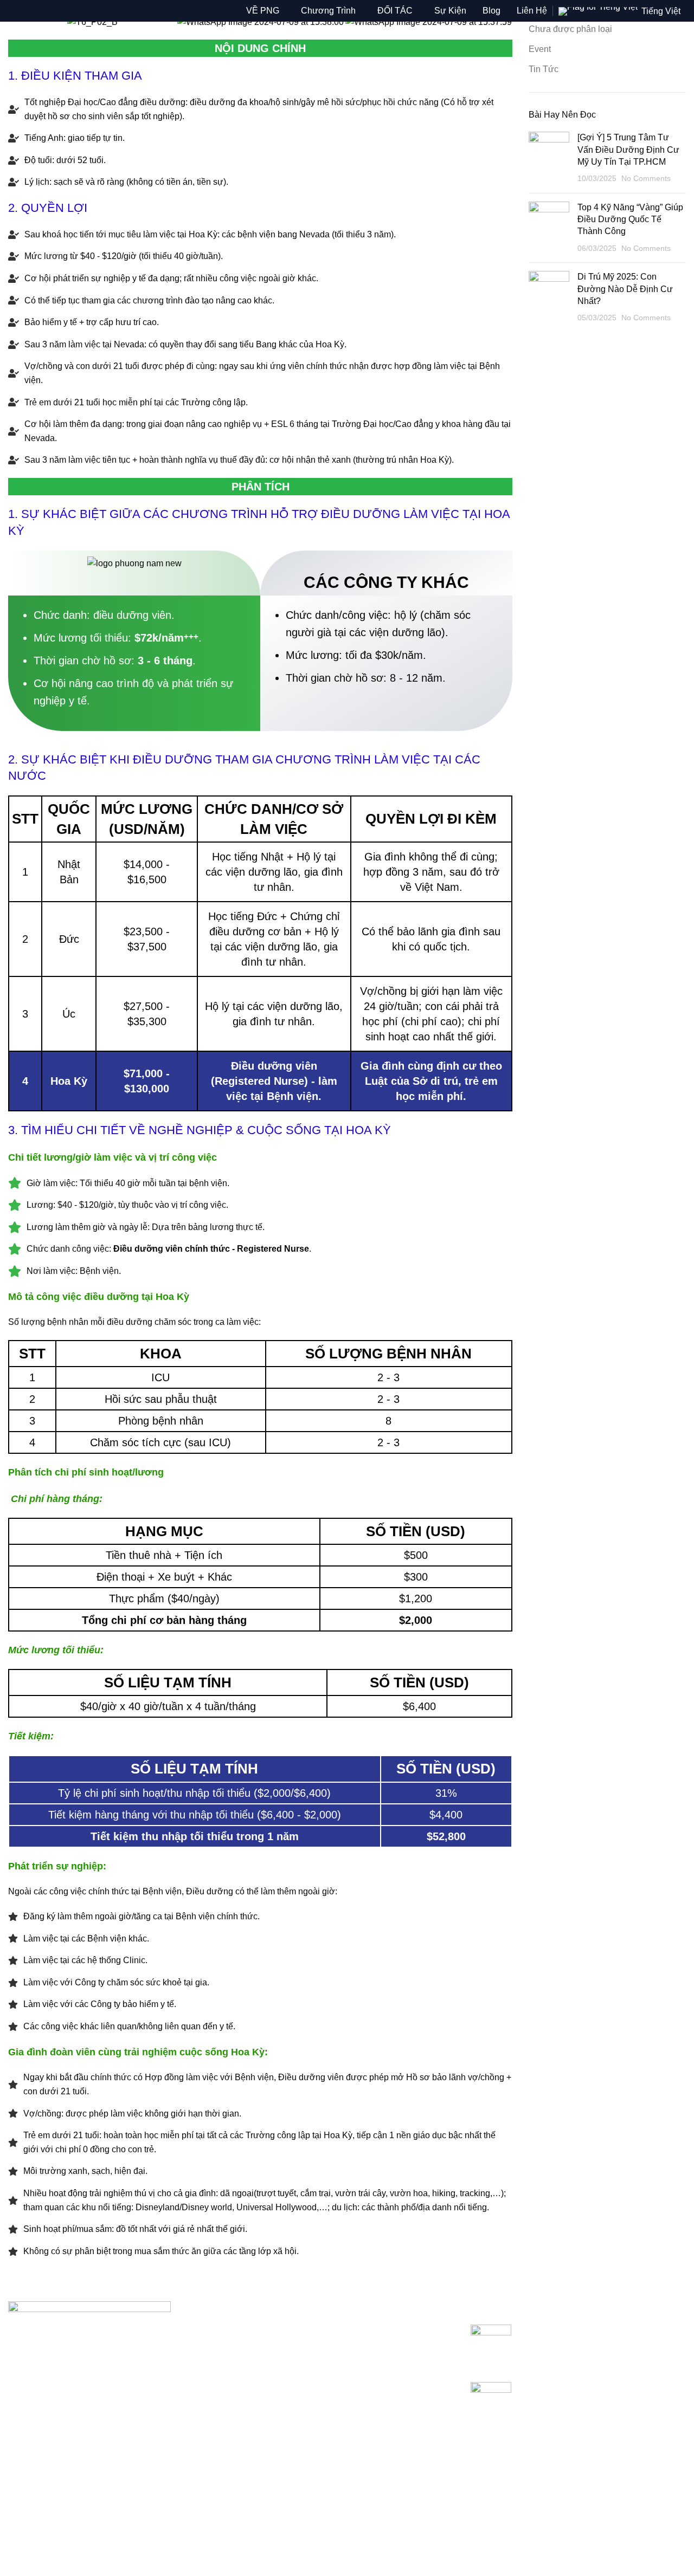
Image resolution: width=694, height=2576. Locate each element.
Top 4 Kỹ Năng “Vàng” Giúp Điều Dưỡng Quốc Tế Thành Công (630, 219)
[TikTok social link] (103, 2542)
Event (540, 49)
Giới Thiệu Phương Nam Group (301, 2350)
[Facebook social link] (19, 2542)
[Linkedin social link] (82, 2542)
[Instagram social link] (40, 2542)
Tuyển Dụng (263, 2391)
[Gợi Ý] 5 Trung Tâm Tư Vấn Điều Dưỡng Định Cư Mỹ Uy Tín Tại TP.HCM (628, 150)
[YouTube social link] (61, 2542)
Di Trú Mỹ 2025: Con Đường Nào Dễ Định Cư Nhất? (625, 289)
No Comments (646, 178)
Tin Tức (544, 69)
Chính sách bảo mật (278, 2330)
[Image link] (89, 2344)
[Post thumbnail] (549, 158)
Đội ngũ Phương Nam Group (295, 2371)
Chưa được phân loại (570, 29)
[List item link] (116, 2488)
